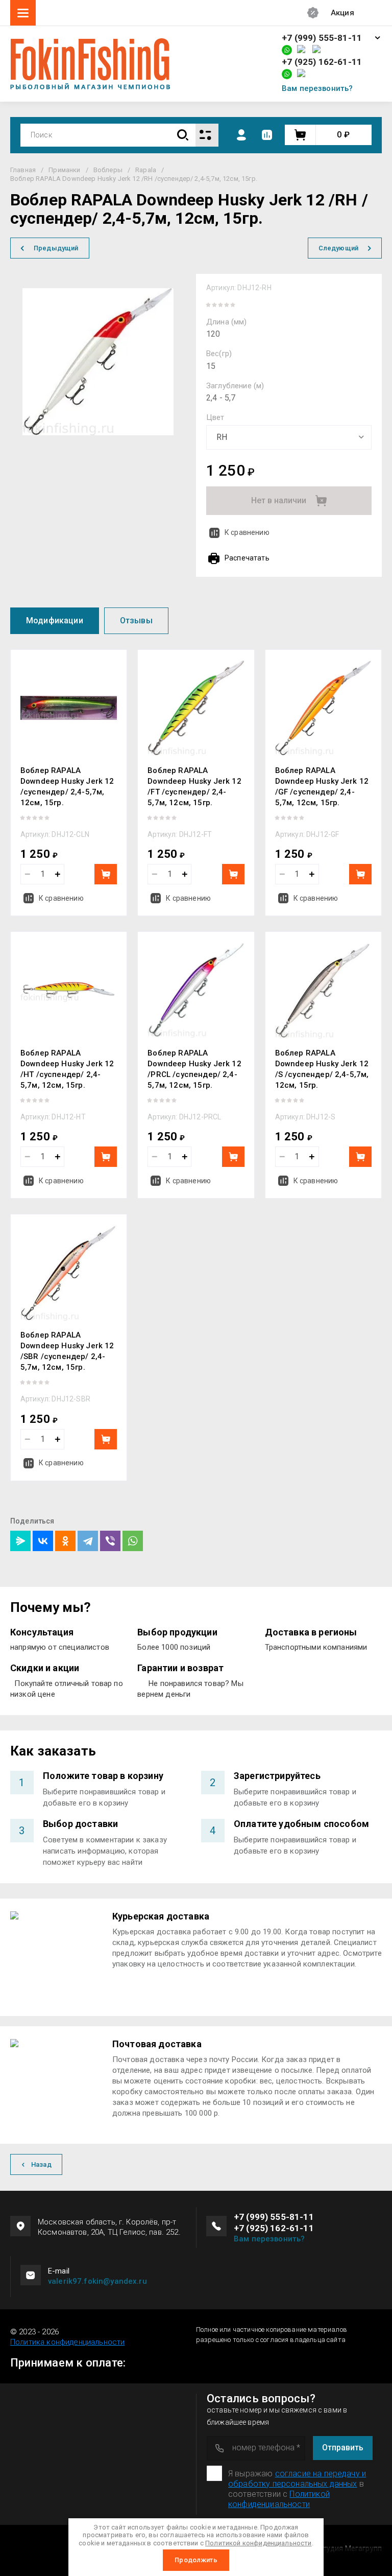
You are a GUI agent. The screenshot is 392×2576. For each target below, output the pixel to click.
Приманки (64, 170)
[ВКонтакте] (43, 1541)
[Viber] (110, 1541)
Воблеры (108, 170)
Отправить (343, 2448)
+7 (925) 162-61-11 (322, 62)
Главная (23, 170)
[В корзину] (106, 874)
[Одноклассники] (65, 1541)
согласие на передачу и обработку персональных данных (297, 2479)
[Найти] (183, 135)
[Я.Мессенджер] (20, 1541)
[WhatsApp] (133, 1541)
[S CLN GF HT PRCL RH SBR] (289, 437)
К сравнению (247, 532)
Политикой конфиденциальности (279, 2499)
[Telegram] (88, 1541)
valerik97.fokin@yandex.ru (97, 2281)
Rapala (146, 170)
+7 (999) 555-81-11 (322, 38)
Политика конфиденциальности (67, 2342)
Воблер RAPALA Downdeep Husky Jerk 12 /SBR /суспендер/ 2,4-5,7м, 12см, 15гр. (67, 1351)
